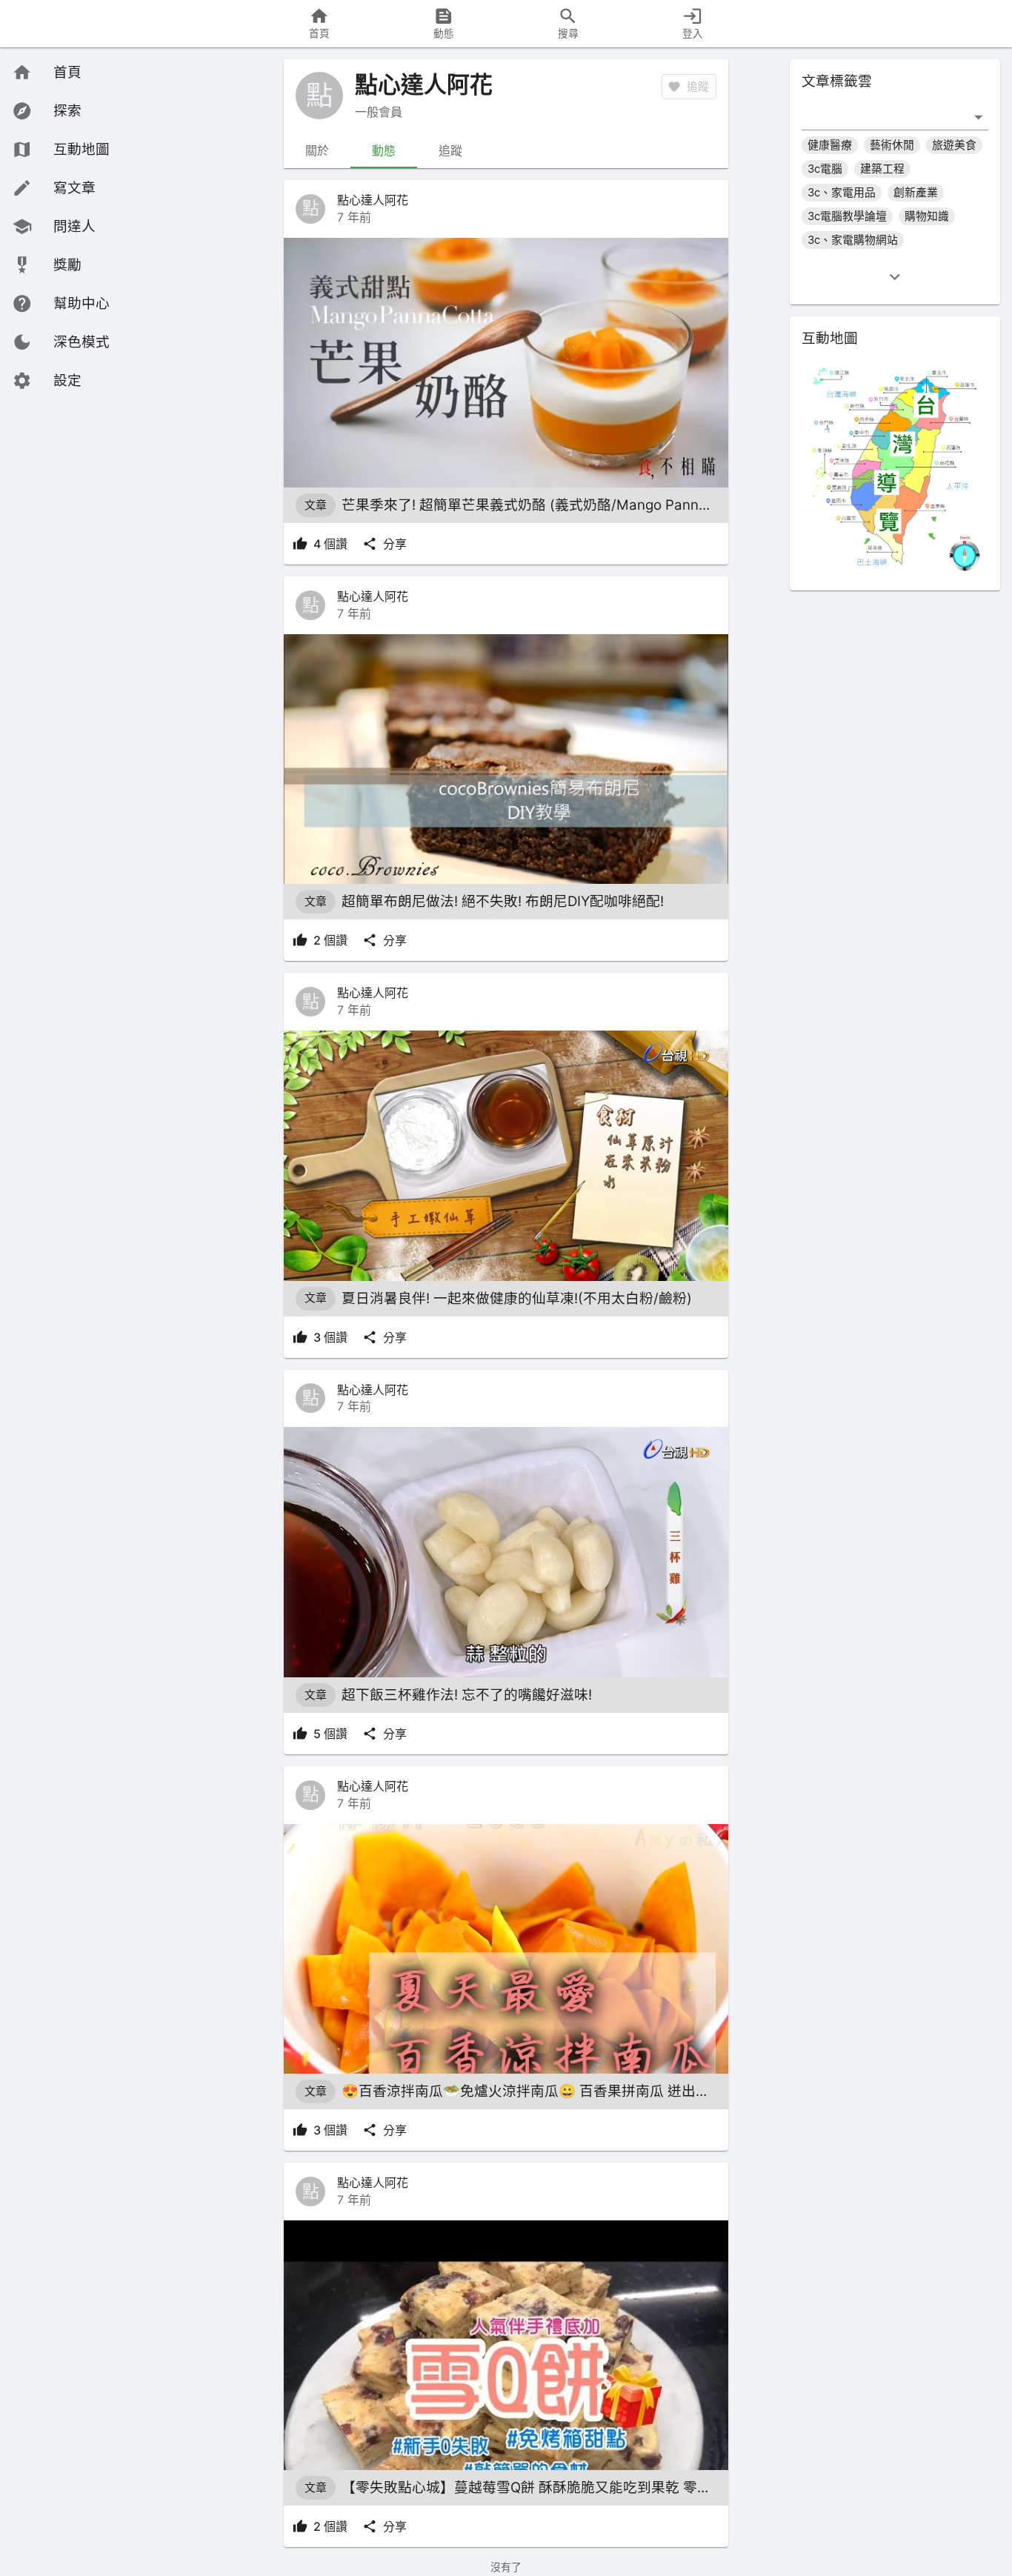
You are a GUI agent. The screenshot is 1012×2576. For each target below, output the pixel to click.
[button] (61, 342)
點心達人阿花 (373, 200)
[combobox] (884, 117)
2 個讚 (330, 940)
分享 (395, 544)
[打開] (978, 117)
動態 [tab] (384, 150)
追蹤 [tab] (450, 150)
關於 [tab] (317, 150)
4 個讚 (330, 544)
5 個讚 (330, 1734)
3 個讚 (330, 1337)
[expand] (895, 277)
